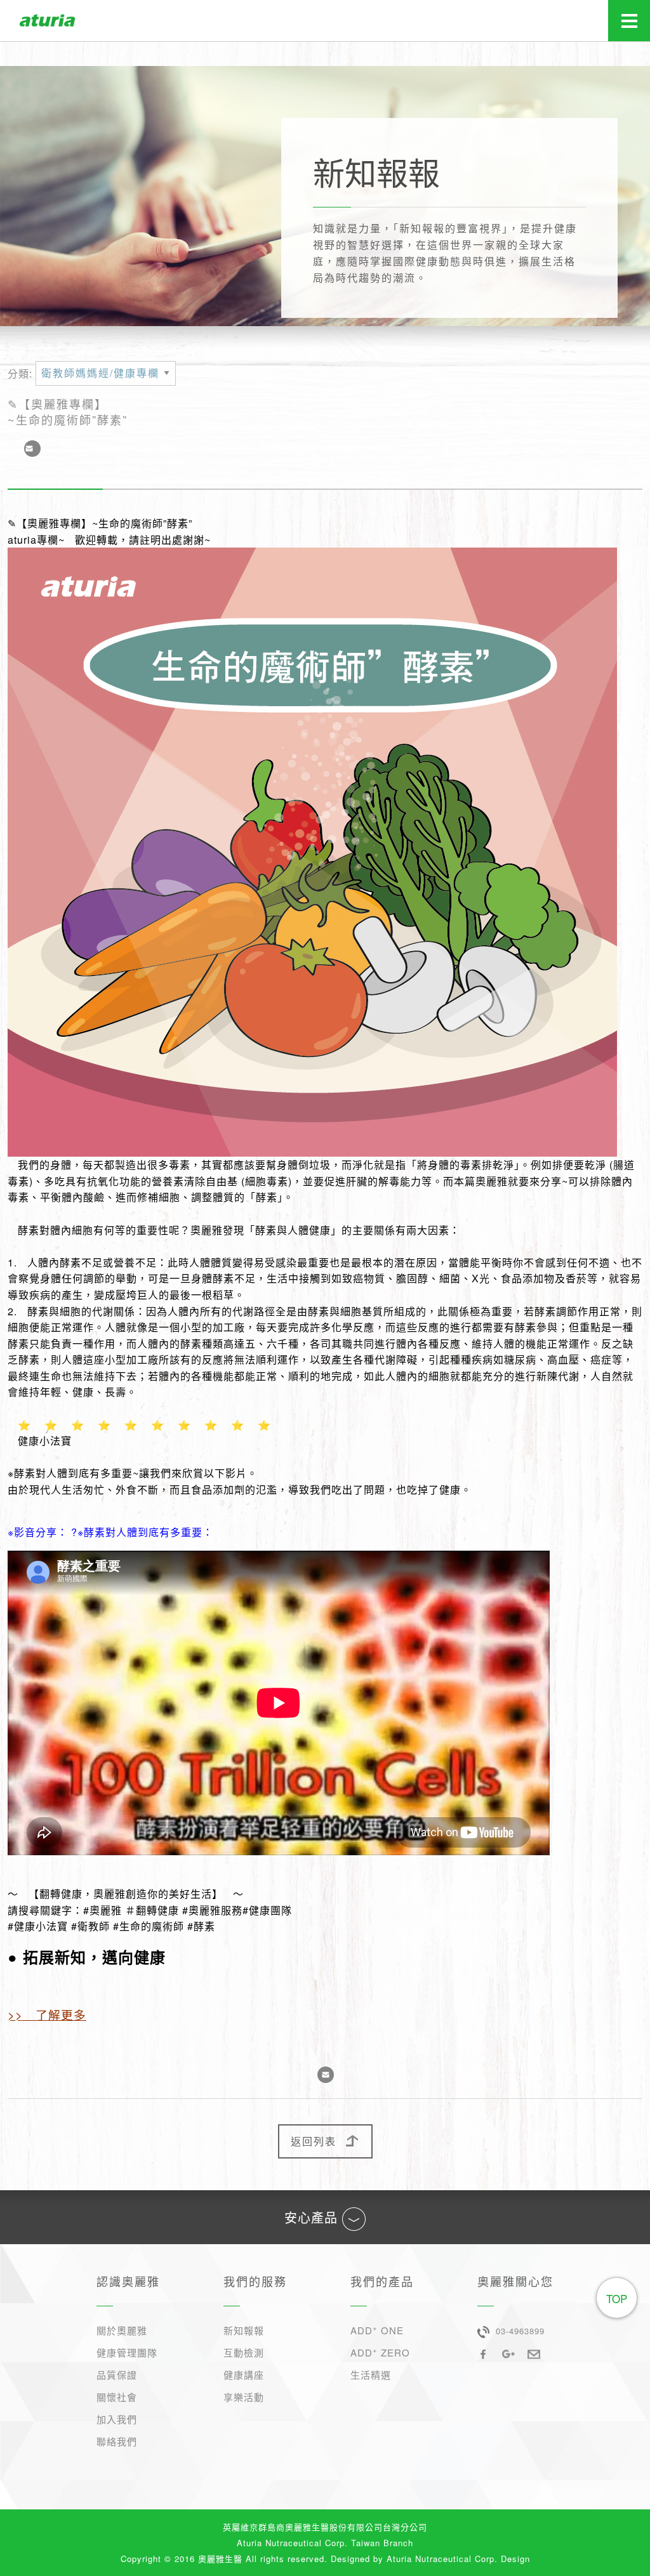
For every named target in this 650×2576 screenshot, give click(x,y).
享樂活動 (244, 2397)
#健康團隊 (267, 1910)
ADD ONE (377, 2330)
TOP (617, 2298)
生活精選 (371, 2375)
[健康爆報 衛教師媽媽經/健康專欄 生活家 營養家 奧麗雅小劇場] (106, 378)
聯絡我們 (117, 2441)
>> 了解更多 (47, 2014)
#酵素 (201, 1926)
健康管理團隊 (127, 2352)
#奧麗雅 (103, 1910)
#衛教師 (90, 1926)
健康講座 (244, 2375)
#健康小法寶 (38, 1926)
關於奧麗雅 (122, 2330)
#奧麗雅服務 (212, 1910)
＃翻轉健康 (152, 1910)
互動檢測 (244, 2352)
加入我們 (117, 2419)
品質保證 (117, 2375)
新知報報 (244, 2330)
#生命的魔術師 (149, 1926)
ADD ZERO (380, 2352)
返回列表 (314, 2141)
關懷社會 (117, 2397)
